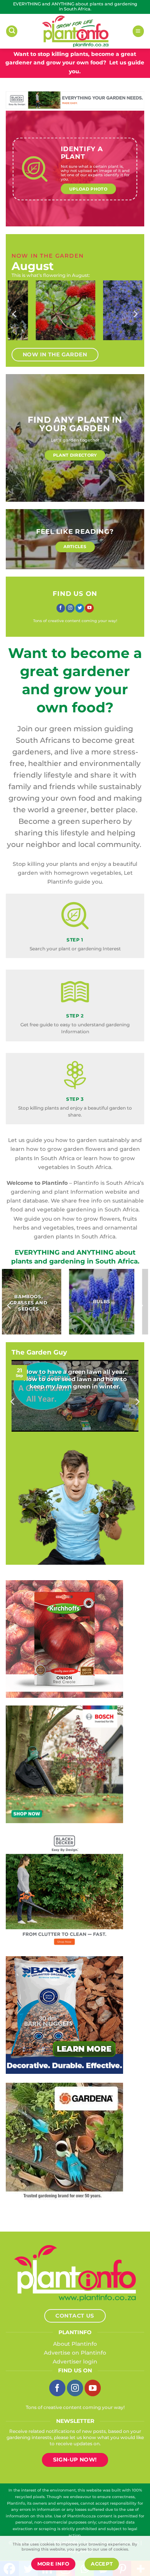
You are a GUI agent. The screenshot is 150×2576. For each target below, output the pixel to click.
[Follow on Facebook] (61, 608)
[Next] (135, 314)
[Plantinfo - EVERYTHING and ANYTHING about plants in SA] (75, 31)
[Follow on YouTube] (89, 608)
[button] (12, 31)
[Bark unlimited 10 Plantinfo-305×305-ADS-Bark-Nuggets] (64, 2014)
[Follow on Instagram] (70, 608)
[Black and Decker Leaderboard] (75, 100)
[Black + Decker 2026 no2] (64, 1889)
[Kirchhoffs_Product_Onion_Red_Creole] (64, 1638)
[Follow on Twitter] (80, 608)
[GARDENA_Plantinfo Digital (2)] (64, 2141)
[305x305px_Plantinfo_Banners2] (64, 1764)
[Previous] (15, 314)
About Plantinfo (75, 2344)
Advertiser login (75, 2362)
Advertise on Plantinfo (75, 2353)
